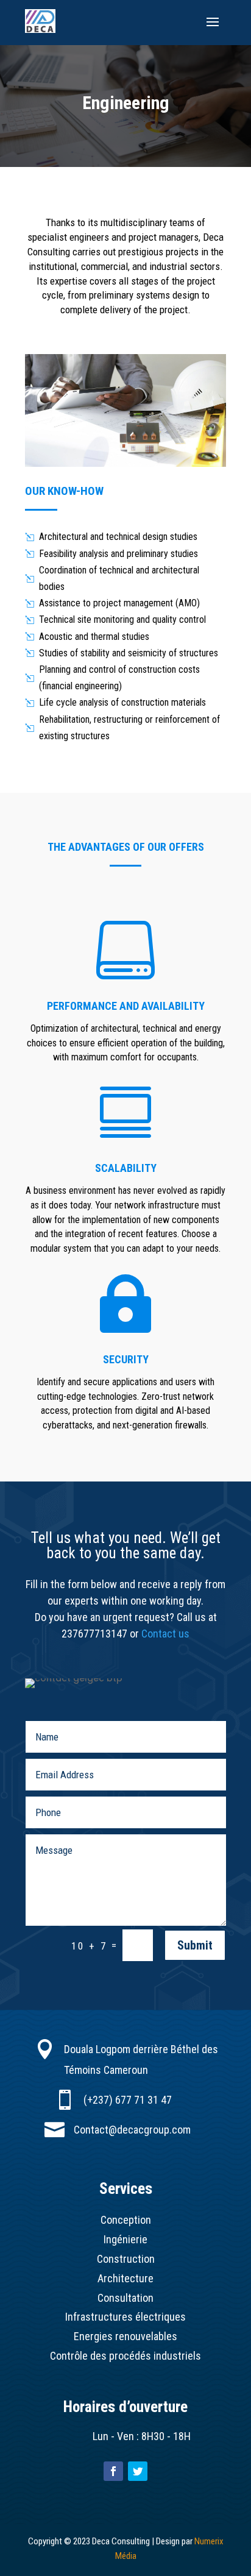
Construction (126, 2259)
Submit (195, 1945)
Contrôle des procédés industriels (125, 2356)
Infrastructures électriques (125, 2317)
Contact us (165, 1634)
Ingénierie (125, 2239)
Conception (126, 2220)
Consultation (125, 2298)
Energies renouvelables (125, 2336)
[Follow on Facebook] (113, 2471)
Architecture (125, 2278)
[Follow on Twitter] (138, 2471)
